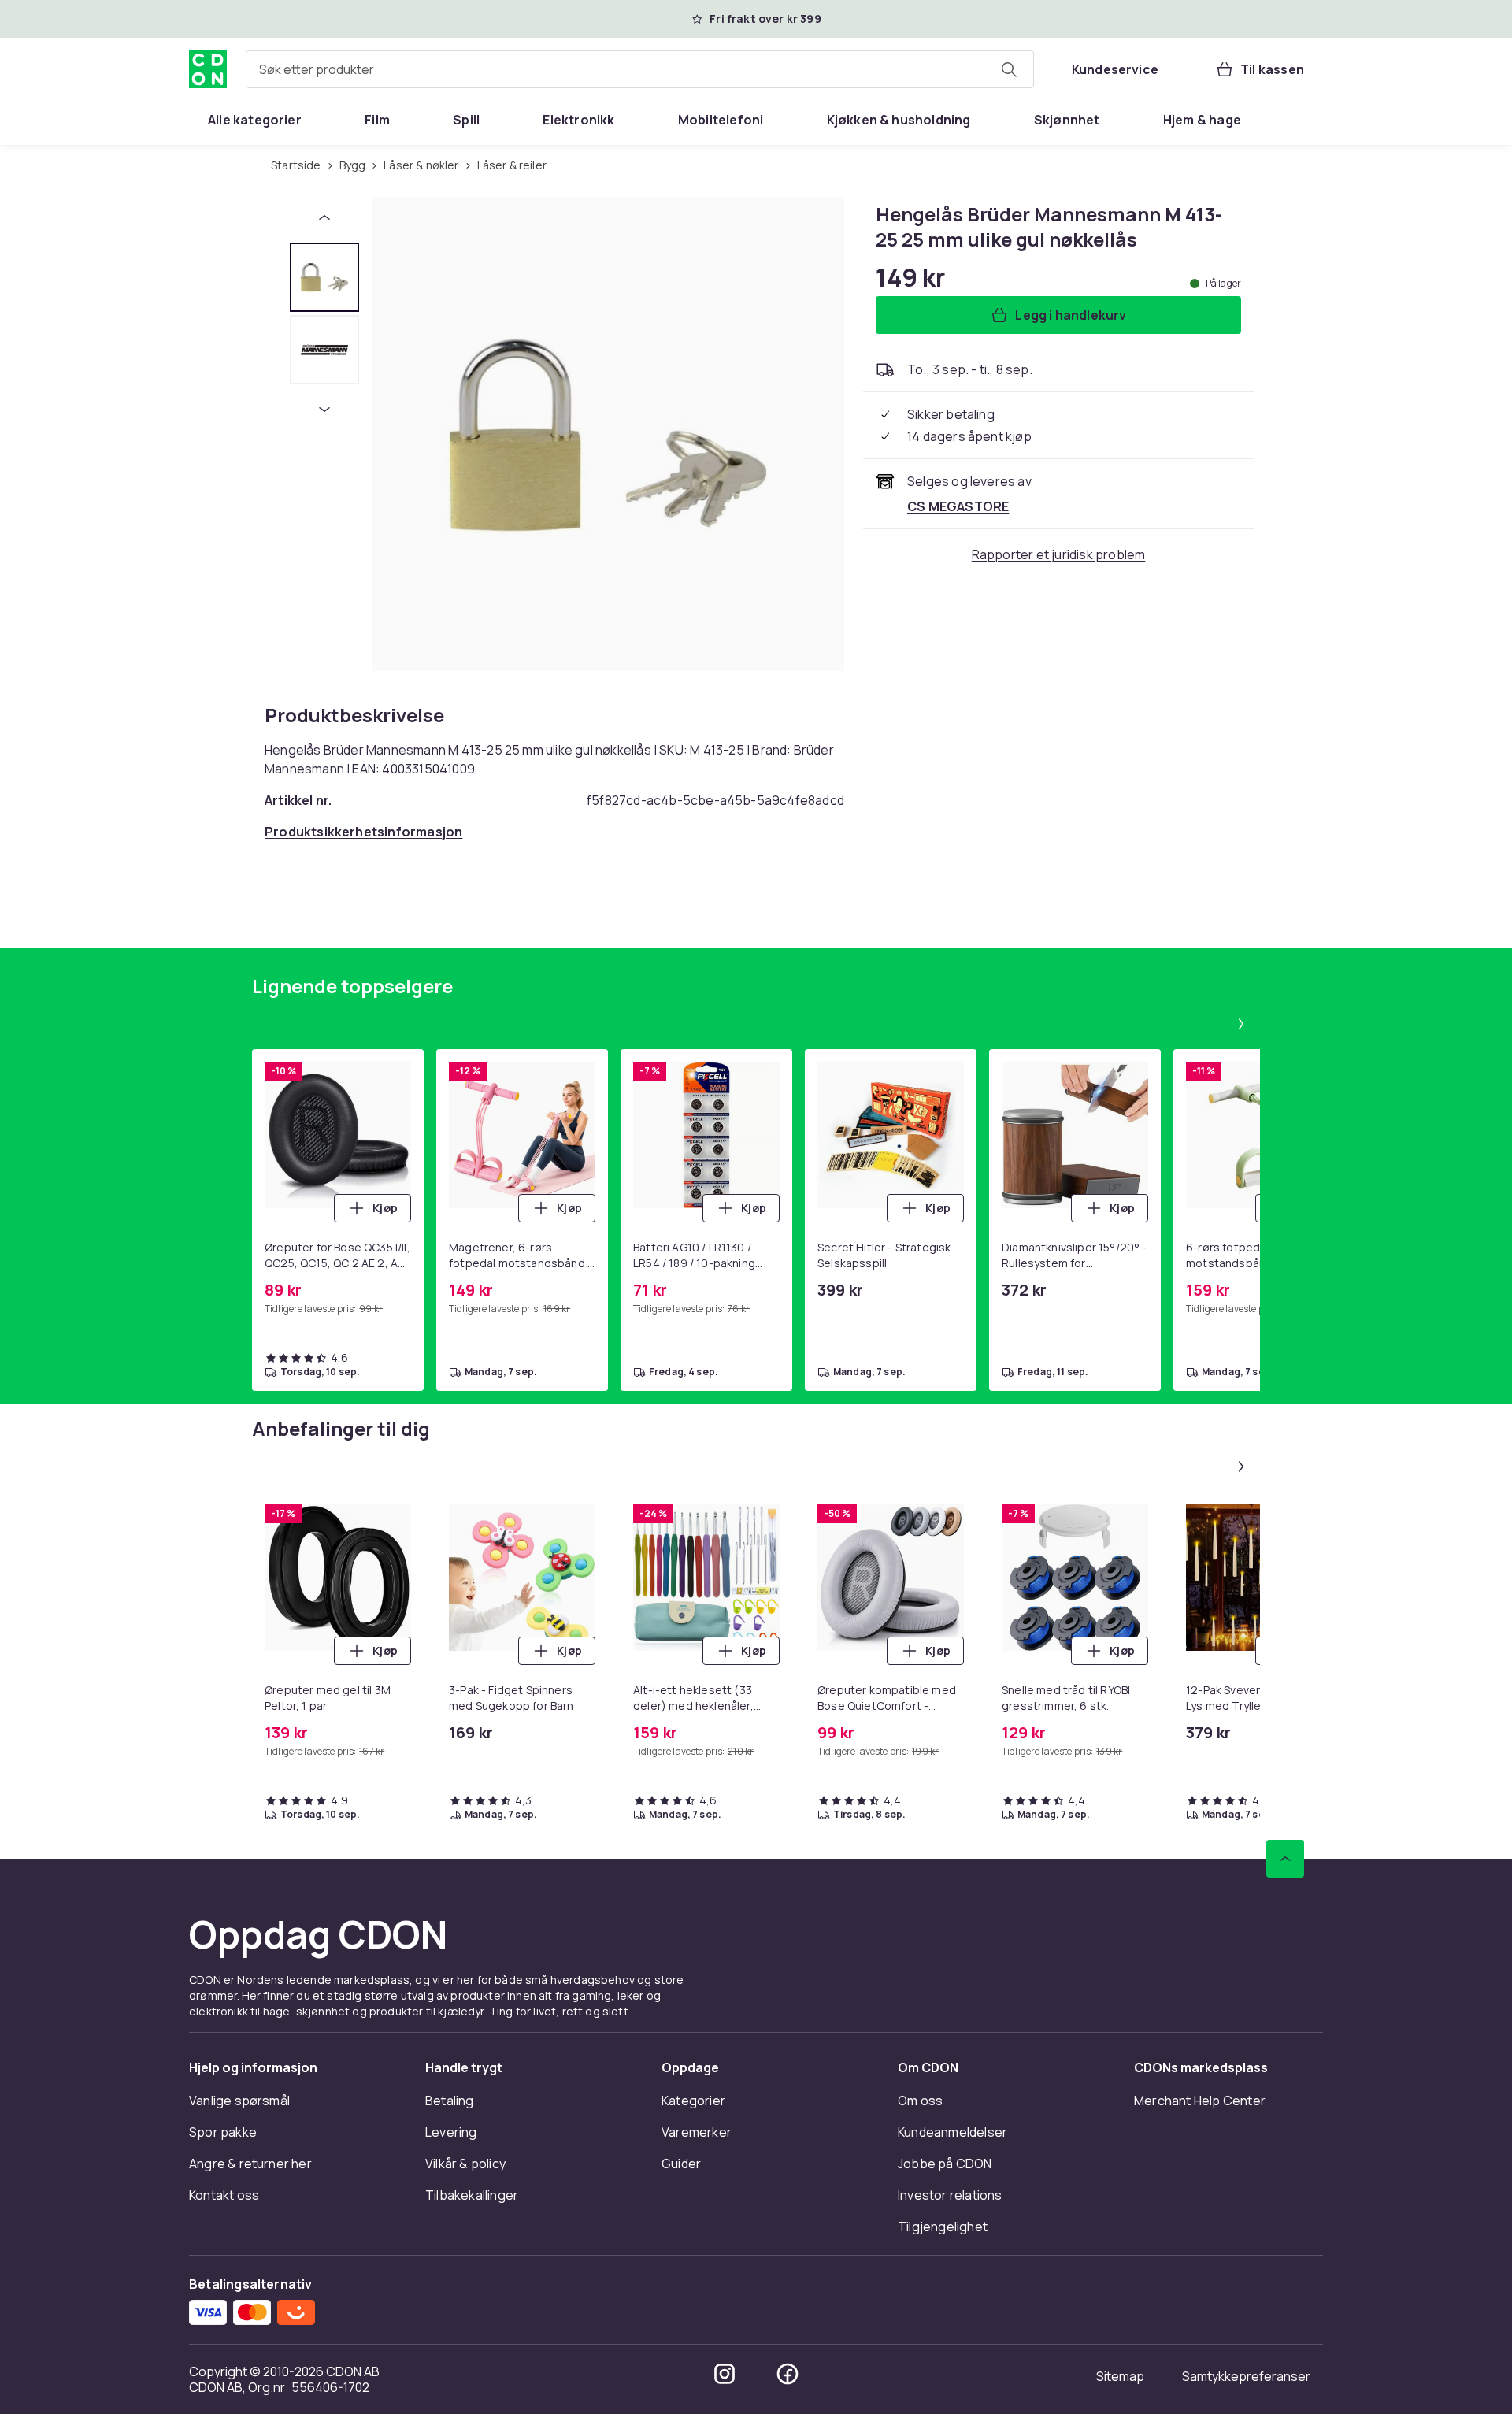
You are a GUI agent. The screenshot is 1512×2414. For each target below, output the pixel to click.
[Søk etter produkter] (1009, 69)
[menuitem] (255, 120)
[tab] (324, 277)
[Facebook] (787, 2374)
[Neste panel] (1241, 1024)
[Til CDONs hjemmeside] (208, 69)
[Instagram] (724, 2374)
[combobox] (640, 69)
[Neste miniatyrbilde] (324, 410)
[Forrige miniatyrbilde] (324, 217)
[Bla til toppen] (1285, 1859)
